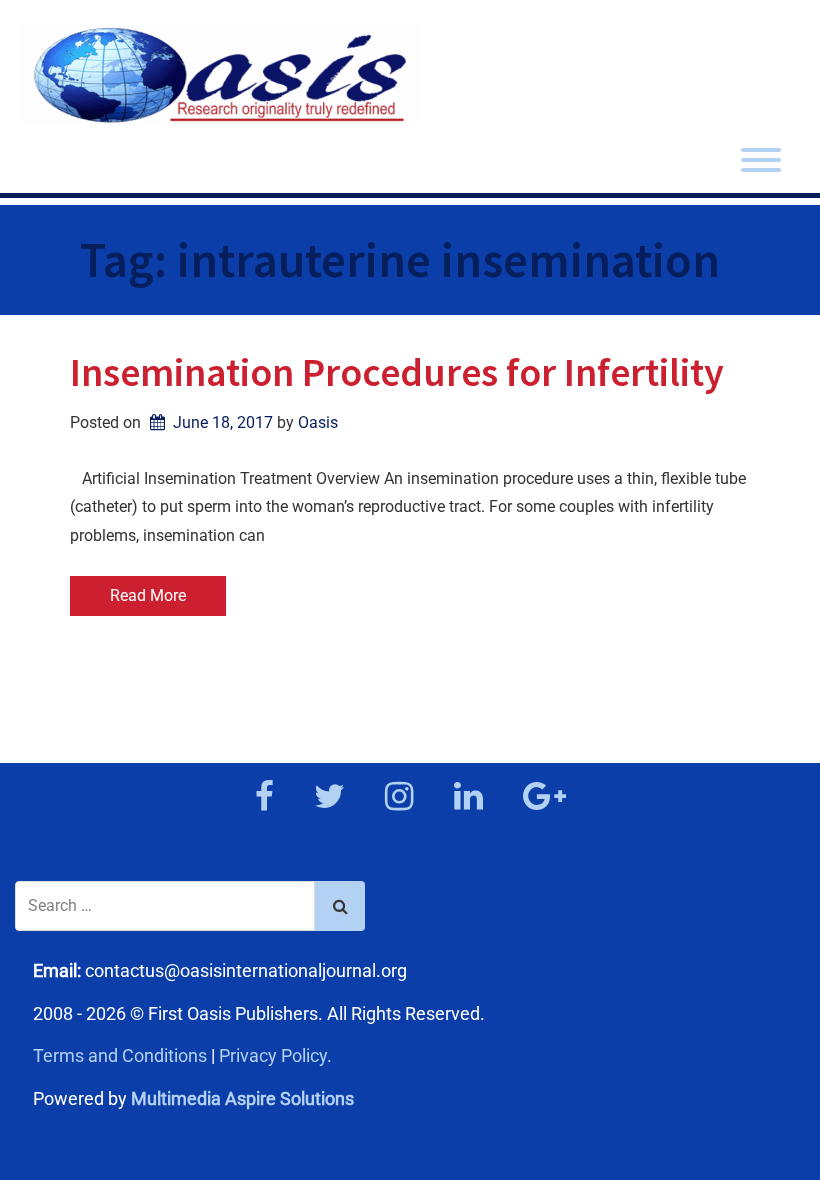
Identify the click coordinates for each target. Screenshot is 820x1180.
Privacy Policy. (275, 1055)
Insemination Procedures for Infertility (397, 372)
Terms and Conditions (120, 1055)
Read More (148, 595)
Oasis (318, 422)
